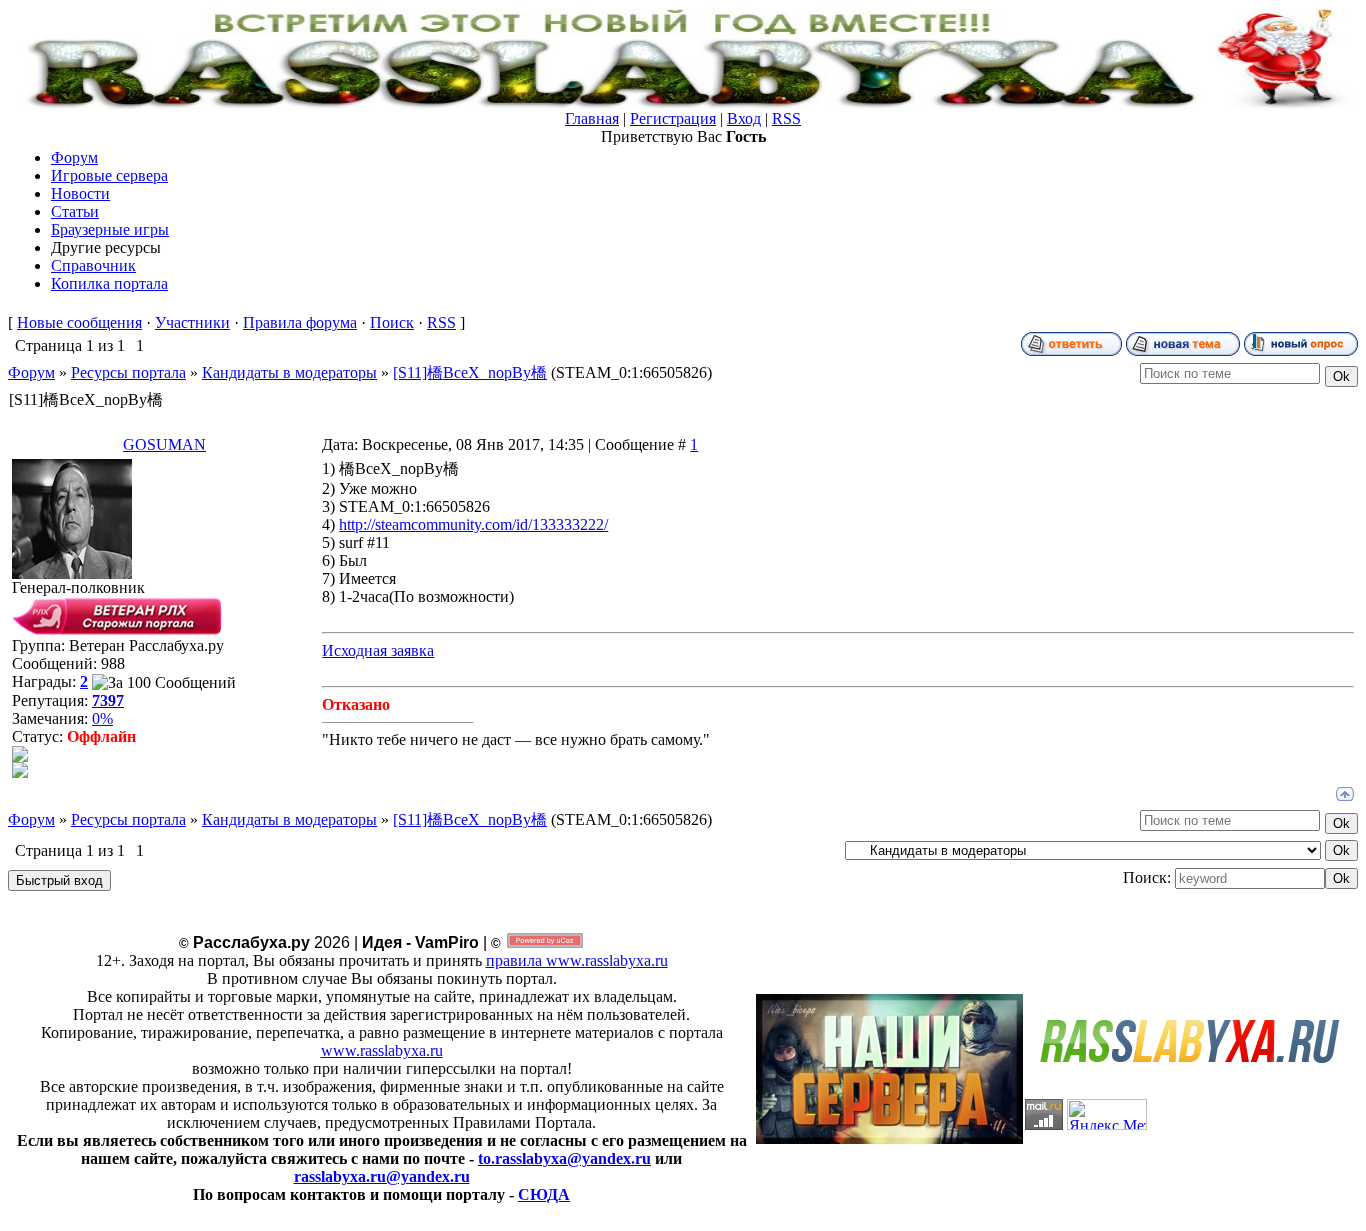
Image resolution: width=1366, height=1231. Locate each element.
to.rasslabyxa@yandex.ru (564, 1158)
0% (102, 718)
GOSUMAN (164, 444)
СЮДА (544, 1194)
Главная (592, 118)
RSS (786, 118)
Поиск (392, 322)
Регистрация (673, 118)
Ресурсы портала (128, 372)
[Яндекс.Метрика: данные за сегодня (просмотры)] (1107, 1114)
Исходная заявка (378, 650)
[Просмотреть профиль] (20, 756)
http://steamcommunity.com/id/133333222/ (473, 524)
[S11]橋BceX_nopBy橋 (470, 372)
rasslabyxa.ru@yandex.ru (382, 1176)
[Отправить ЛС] (20, 772)
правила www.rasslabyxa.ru (577, 960)
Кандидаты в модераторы (289, 372)
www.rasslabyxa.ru (382, 1050)
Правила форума (300, 322)
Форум (31, 372)
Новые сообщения (79, 322)
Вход (744, 118)
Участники (192, 322)
